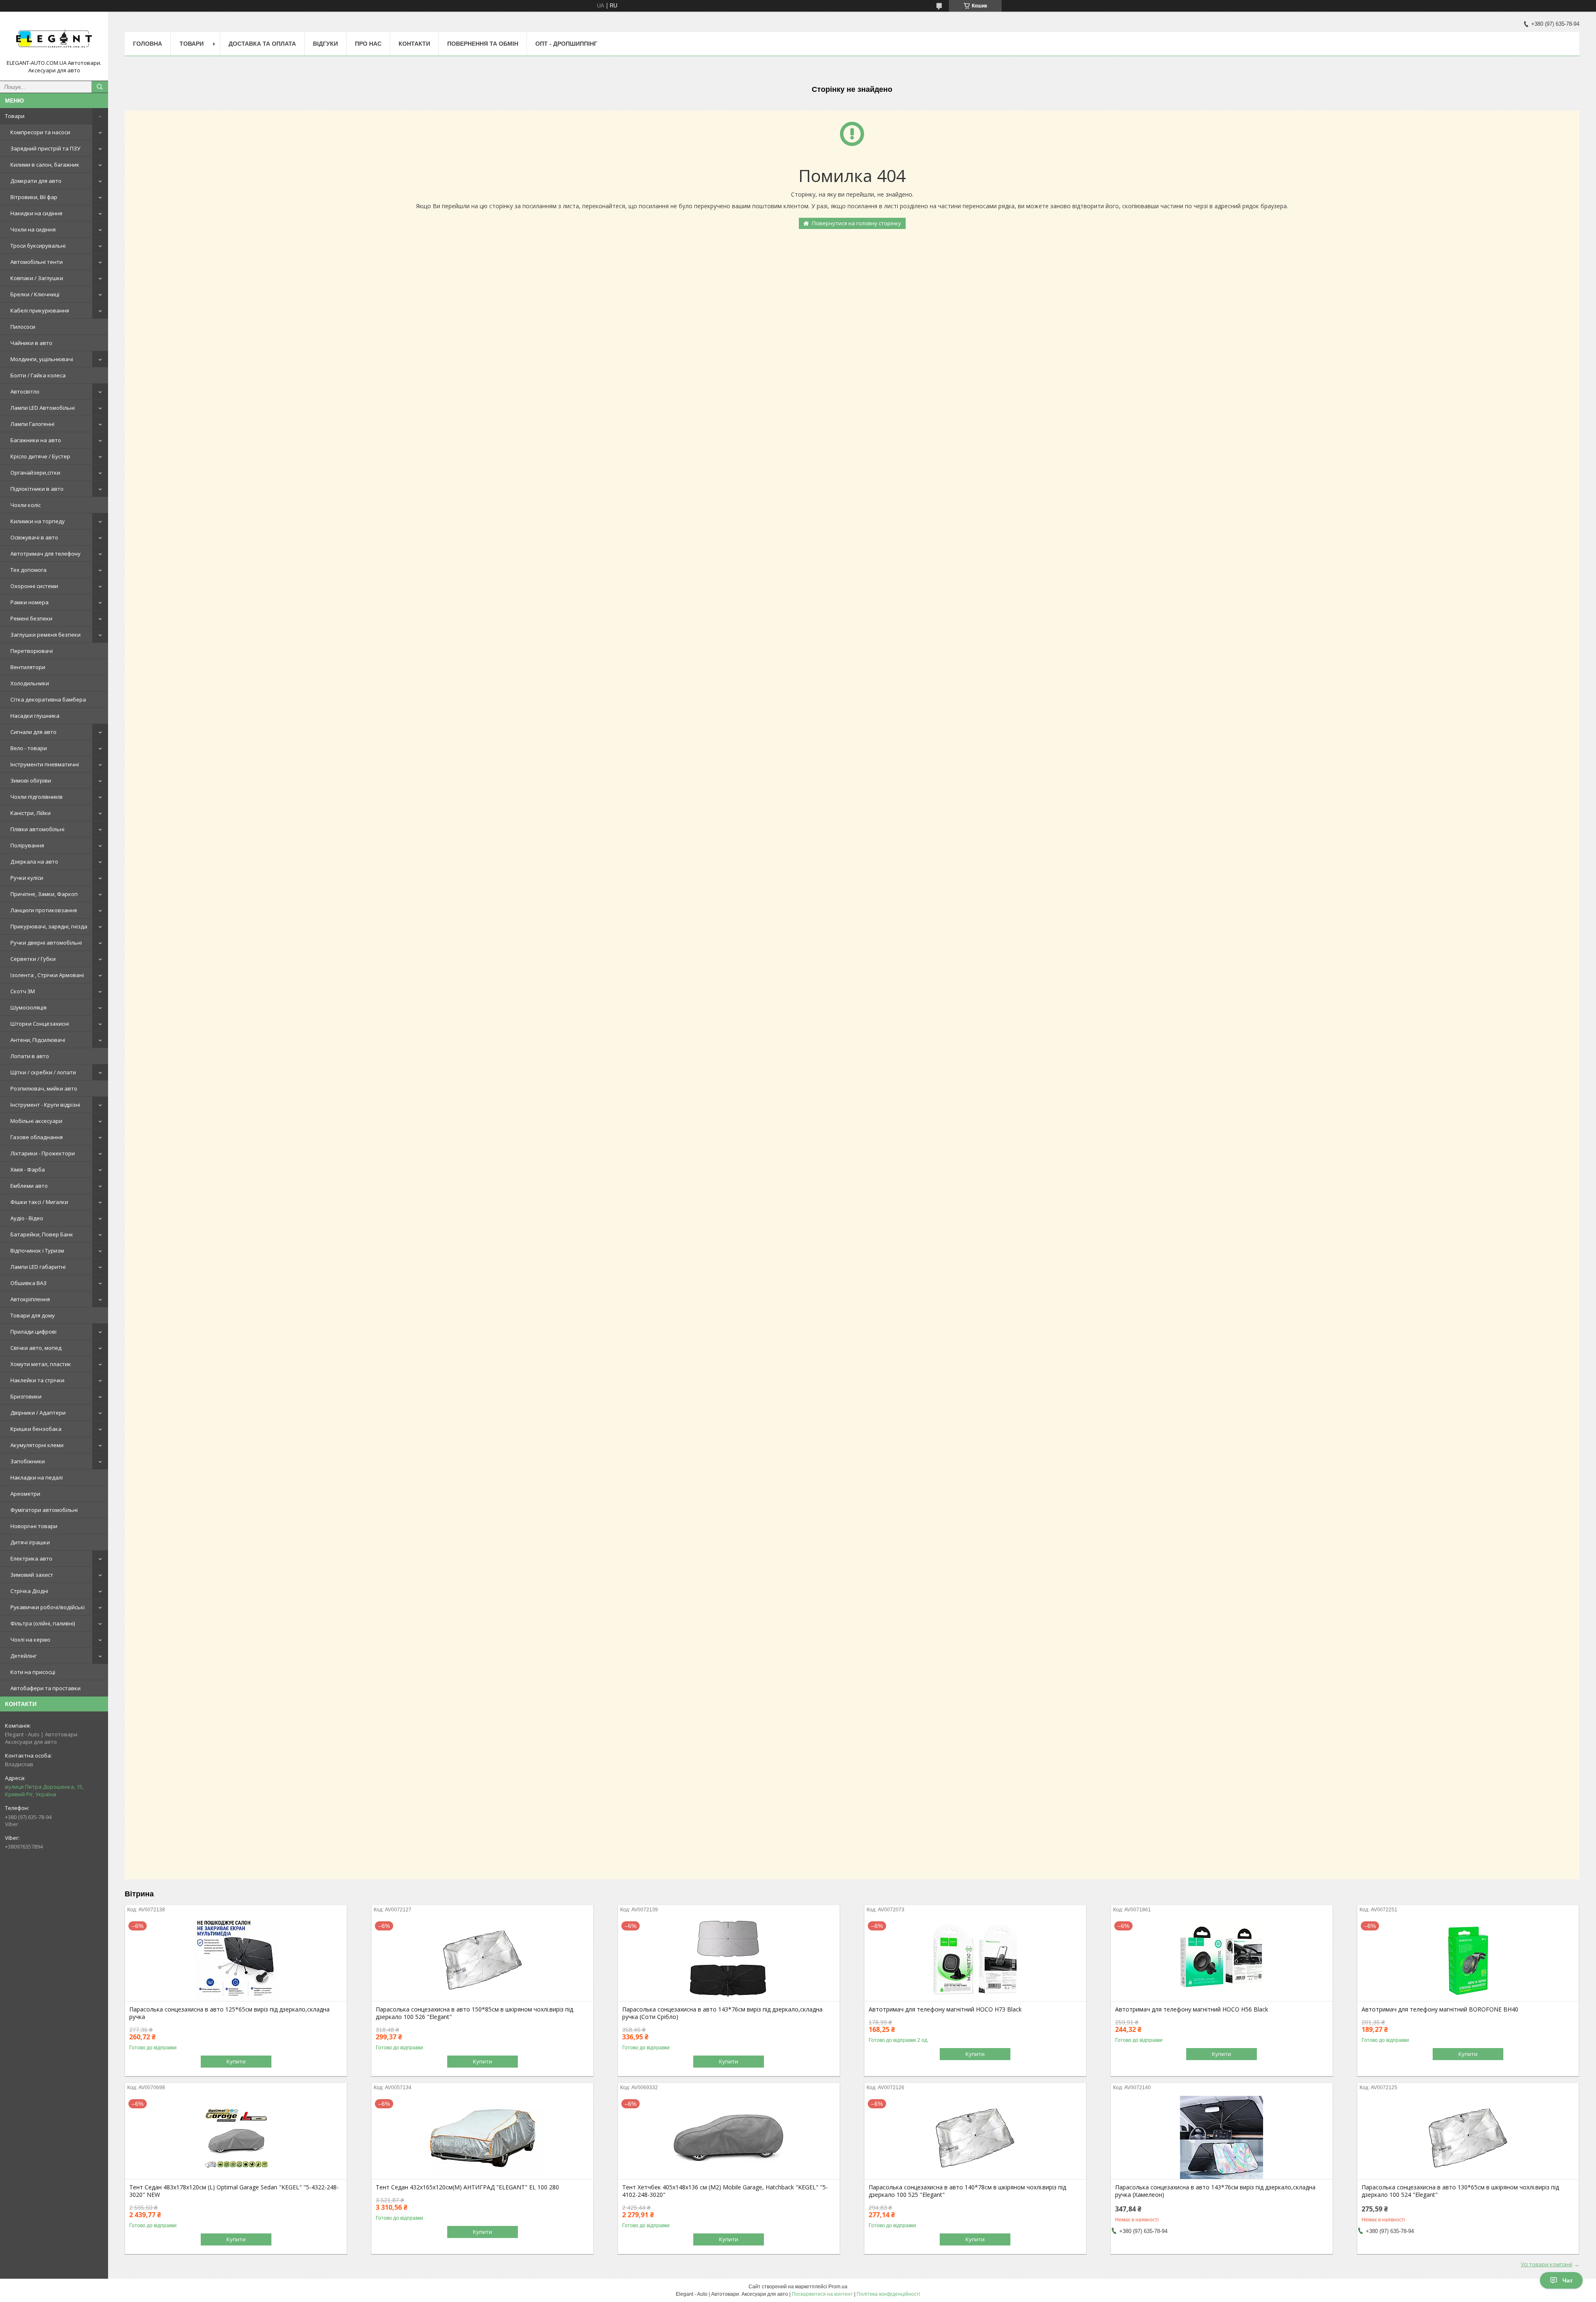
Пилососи (23, 327)
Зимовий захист (32, 1575)
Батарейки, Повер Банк (42, 1234)
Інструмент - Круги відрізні (45, 1105)
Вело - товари (29, 748)
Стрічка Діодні (29, 1591)
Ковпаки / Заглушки (37, 278)
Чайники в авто (31, 343)
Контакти (414, 44)
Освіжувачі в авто (34, 537)
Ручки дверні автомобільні (46, 943)
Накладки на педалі (37, 1477)
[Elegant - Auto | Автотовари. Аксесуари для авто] (54, 39)
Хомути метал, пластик (41, 1364)
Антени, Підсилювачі (38, 1040)
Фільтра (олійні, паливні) (43, 1623)
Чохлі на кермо (30, 1640)
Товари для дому (33, 1315)
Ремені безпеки (31, 618)
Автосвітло (25, 391)
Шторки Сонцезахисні (40, 1024)
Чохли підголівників (37, 797)
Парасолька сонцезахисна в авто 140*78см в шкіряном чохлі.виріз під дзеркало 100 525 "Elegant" (967, 2191)
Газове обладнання (37, 1137)
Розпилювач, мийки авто (44, 1088)
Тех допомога (28, 570)
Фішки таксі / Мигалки (39, 1202)
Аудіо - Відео (27, 1218)
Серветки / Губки (33, 959)
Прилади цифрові (33, 1332)
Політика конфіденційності (888, 2294)
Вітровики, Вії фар (34, 197)
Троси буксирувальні (38, 246)
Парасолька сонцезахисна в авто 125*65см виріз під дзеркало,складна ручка (229, 2013)
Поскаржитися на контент (822, 2294)
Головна (148, 44)
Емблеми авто (29, 1186)
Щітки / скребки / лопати (43, 1072)
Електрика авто (31, 1558)
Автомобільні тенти (37, 262)
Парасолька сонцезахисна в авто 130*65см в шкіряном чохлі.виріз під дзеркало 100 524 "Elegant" (1460, 2191)
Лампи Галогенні (32, 424)
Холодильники (30, 683)
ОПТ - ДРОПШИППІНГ (566, 44)
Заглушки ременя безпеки (46, 635)
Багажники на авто (36, 440)
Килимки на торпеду (38, 521)
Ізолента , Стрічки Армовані (47, 975)
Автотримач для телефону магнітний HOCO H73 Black (945, 2009)
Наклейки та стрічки (37, 1380)
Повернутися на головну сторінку (857, 223)
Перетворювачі (32, 651)
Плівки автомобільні (37, 829)
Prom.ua (838, 2287)
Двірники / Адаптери (38, 1413)
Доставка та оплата (262, 44)
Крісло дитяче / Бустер (40, 456)
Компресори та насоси (40, 132)
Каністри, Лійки (31, 813)
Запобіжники (28, 1461)
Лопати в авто (30, 1056)
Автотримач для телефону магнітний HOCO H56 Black (1192, 2009)
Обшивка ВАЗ (28, 1283)
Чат (1568, 2280)
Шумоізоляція (28, 1007)
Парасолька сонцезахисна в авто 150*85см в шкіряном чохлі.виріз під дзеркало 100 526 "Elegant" (474, 2013)
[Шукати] (100, 87)
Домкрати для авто (36, 181)
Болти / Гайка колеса (38, 375)
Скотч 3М (23, 991)
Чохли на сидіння (33, 229)
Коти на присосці (33, 1672)
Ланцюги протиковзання (44, 910)
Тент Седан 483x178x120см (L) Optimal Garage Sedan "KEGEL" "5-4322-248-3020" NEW (234, 2191)
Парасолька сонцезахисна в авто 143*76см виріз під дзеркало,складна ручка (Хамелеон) (1215, 2191)
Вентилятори (28, 667)
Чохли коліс (26, 505)
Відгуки (325, 44)
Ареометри (25, 1494)
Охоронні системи (34, 586)
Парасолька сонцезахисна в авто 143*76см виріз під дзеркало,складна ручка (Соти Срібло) (722, 2013)
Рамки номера (30, 602)
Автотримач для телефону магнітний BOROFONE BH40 (1440, 2009)
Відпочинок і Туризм (37, 1251)
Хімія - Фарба (28, 1169)
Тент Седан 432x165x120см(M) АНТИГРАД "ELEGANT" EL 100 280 (467, 2187)
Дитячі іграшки (30, 1542)
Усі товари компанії (1547, 2264)
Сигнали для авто (33, 732)
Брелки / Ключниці (35, 294)
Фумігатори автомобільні (44, 1510)
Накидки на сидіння (36, 213)
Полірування (27, 845)
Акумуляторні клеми (37, 1445)
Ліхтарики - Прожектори (43, 1153)
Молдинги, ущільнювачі (42, 359)
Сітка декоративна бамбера (48, 699)
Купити (236, 2061)
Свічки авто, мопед (36, 1348)
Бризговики (26, 1396)
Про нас (368, 44)
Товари (15, 116)
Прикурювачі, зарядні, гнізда (49, 926)
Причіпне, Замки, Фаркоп (44, 894)
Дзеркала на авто (34, 862)
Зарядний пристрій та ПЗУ (45, 148)
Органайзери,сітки (35, 473)
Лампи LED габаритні (38, 1267)
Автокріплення (30, 1299)
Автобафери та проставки (46, 1688)
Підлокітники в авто (37, 489)
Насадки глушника (35, 716)
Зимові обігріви (31, 780)
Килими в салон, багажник (45, 165)
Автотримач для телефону (46, 554)
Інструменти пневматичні (45, 764)
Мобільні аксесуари (36, 1121)
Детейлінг (23, 1656)
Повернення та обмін (483, 44)
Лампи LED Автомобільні (43, 408)
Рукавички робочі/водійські (48, 1607)
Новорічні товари (34, 1526)
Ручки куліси (27, 878)
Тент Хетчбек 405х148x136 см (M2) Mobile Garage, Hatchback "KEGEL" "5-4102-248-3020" (725, 2191)
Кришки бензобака (36, 1429)
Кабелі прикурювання (40, 310)
